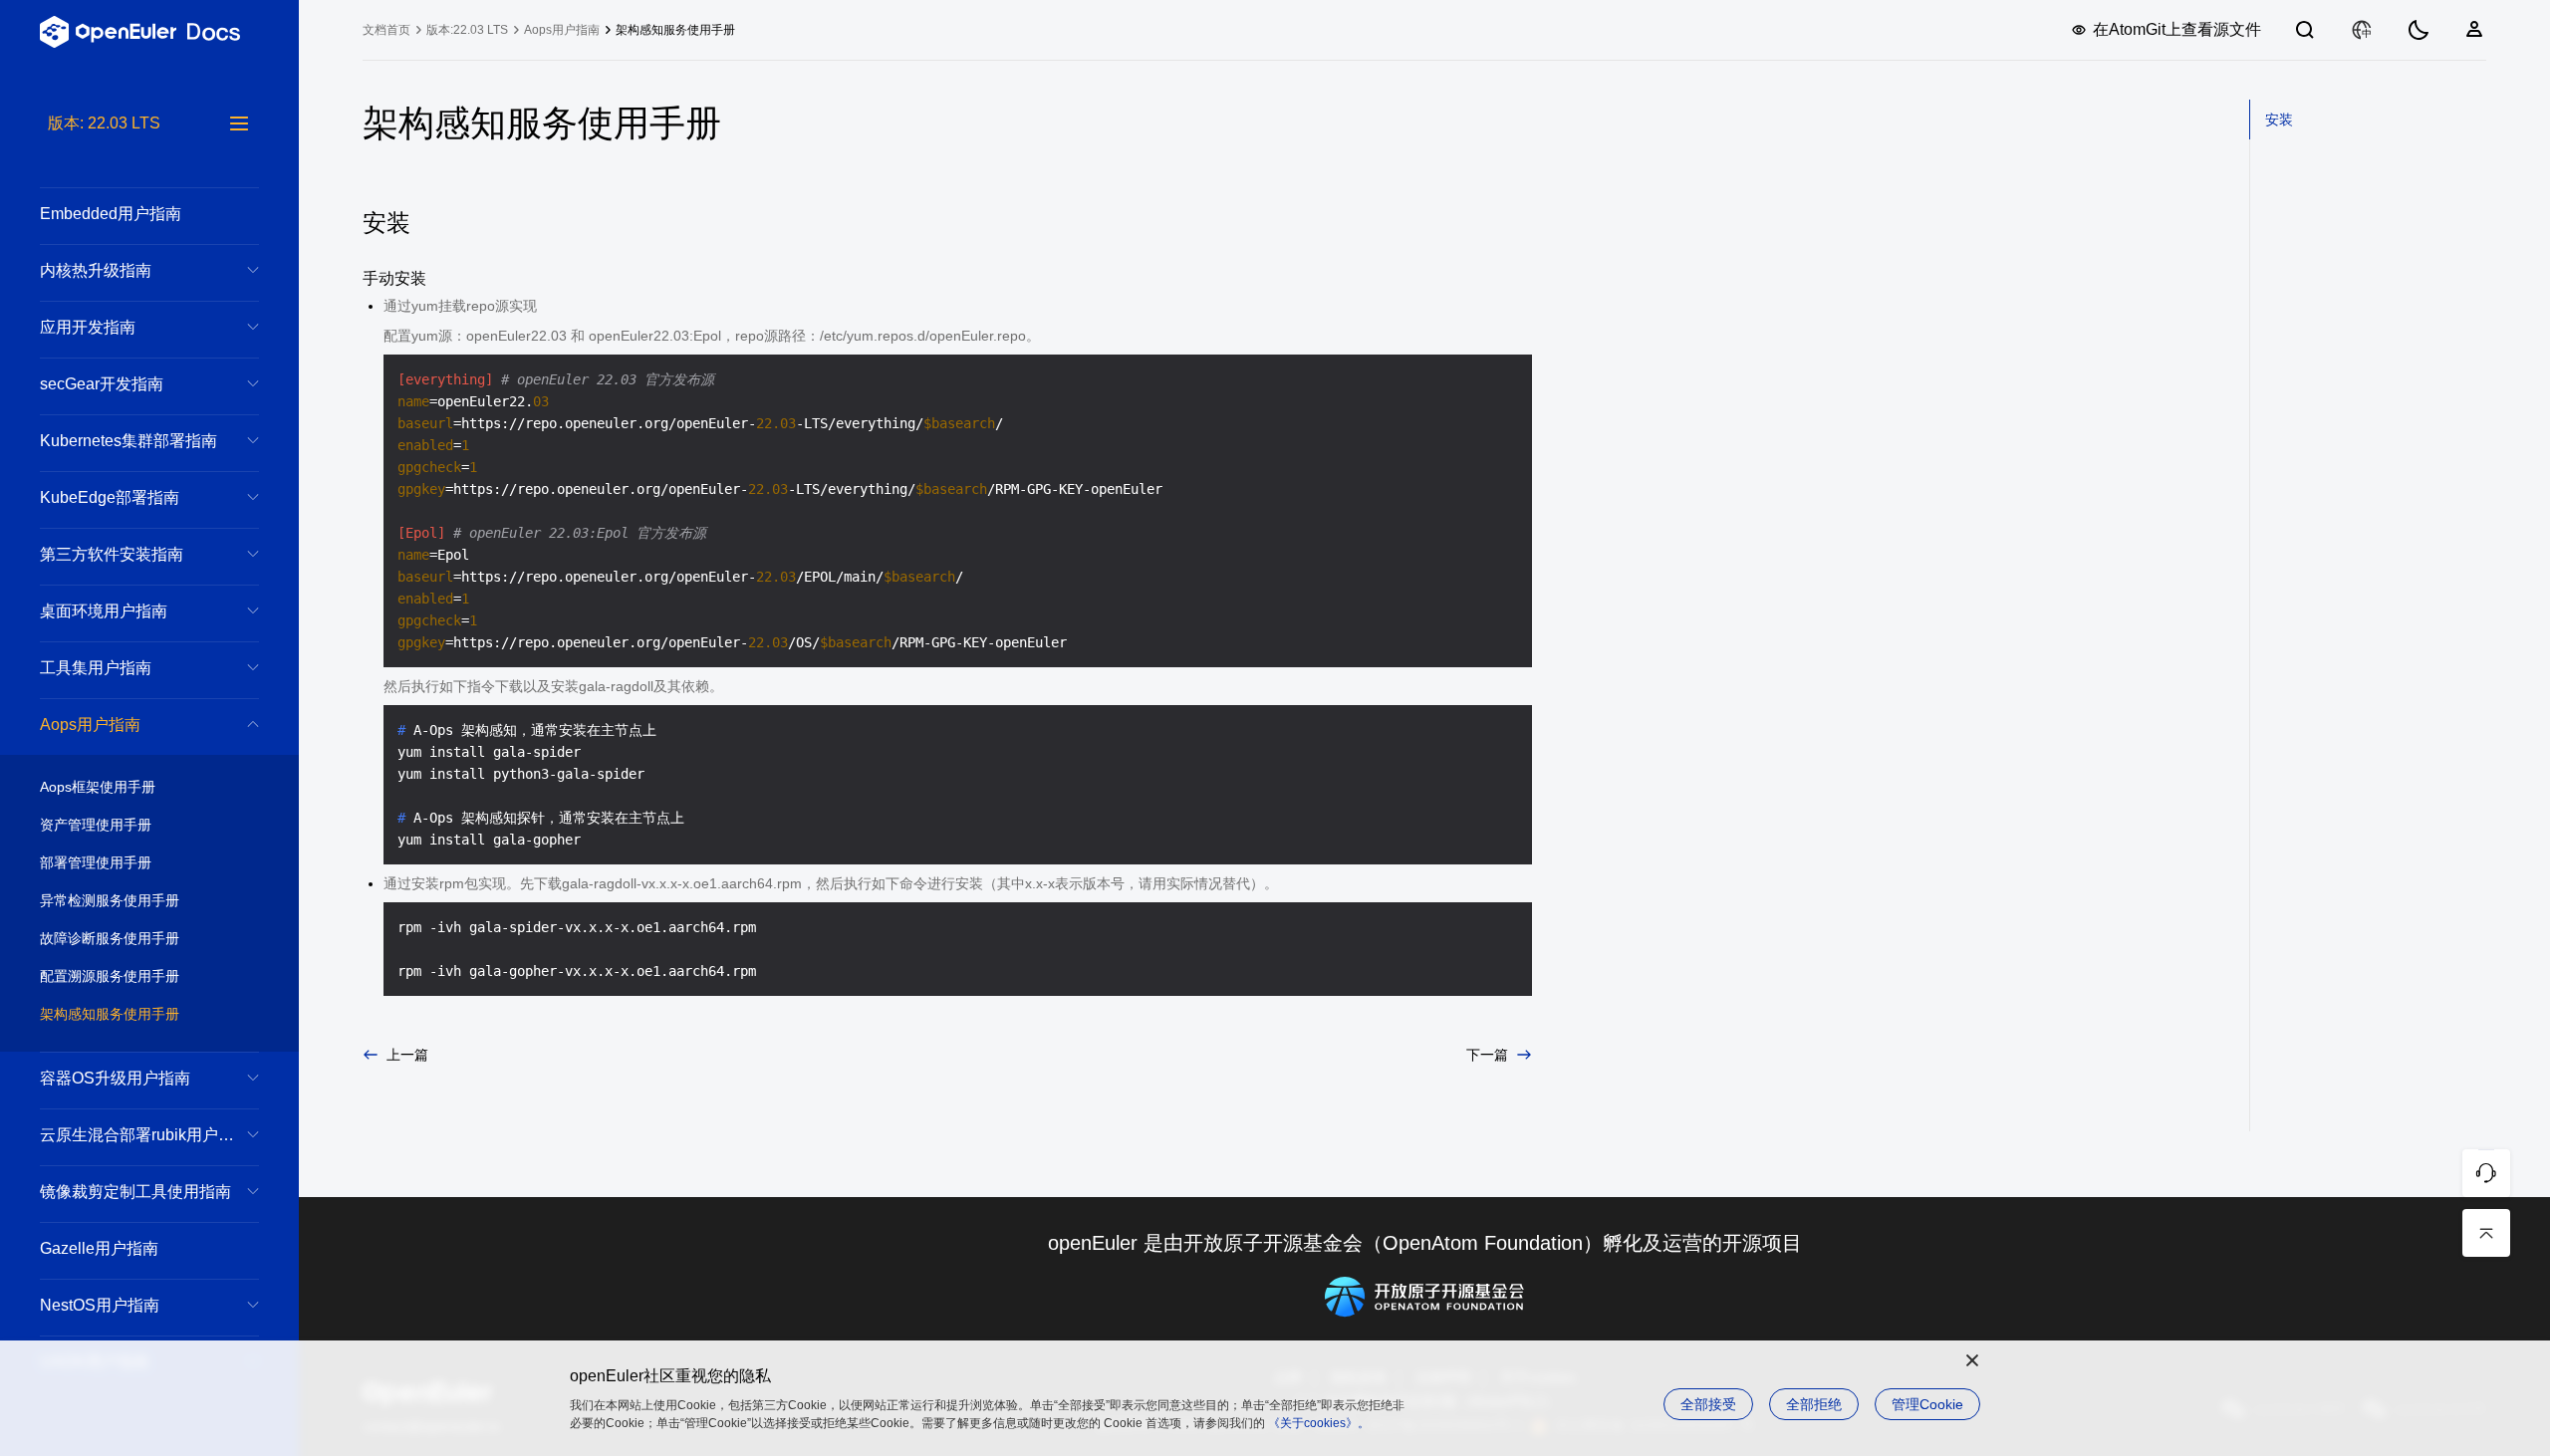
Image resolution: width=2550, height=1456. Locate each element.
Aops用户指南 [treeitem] (90, 725)
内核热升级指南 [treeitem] (96, 270)
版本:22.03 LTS (467, 30)
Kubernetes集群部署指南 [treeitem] (128, 441)
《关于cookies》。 (1319, 1423)
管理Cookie (1927, 1404)
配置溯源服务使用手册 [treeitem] (110, 976)
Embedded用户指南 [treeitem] (111, 214)
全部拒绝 (1814, 1404)
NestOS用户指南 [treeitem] (100, 1305)
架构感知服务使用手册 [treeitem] (110, 1014)
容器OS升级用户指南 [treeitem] (115, 1078)
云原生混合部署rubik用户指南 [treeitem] (145, 1135)
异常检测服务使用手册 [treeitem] (110, 900)
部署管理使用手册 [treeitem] (96, 862)
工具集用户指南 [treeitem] (96, 668)
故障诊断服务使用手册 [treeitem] (110, 938)
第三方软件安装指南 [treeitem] (112, 554)
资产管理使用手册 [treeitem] (96, 825)
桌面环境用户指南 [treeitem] (104, 611)
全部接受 (1708, 1404)
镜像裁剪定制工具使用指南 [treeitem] (135, 1192)
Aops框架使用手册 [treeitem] (98, 787)
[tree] (149, 784)
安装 (2279, 120)
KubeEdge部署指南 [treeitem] (110, 497)
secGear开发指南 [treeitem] (102, 384)
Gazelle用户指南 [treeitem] (99, 1248)
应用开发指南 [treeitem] (88, 327)
